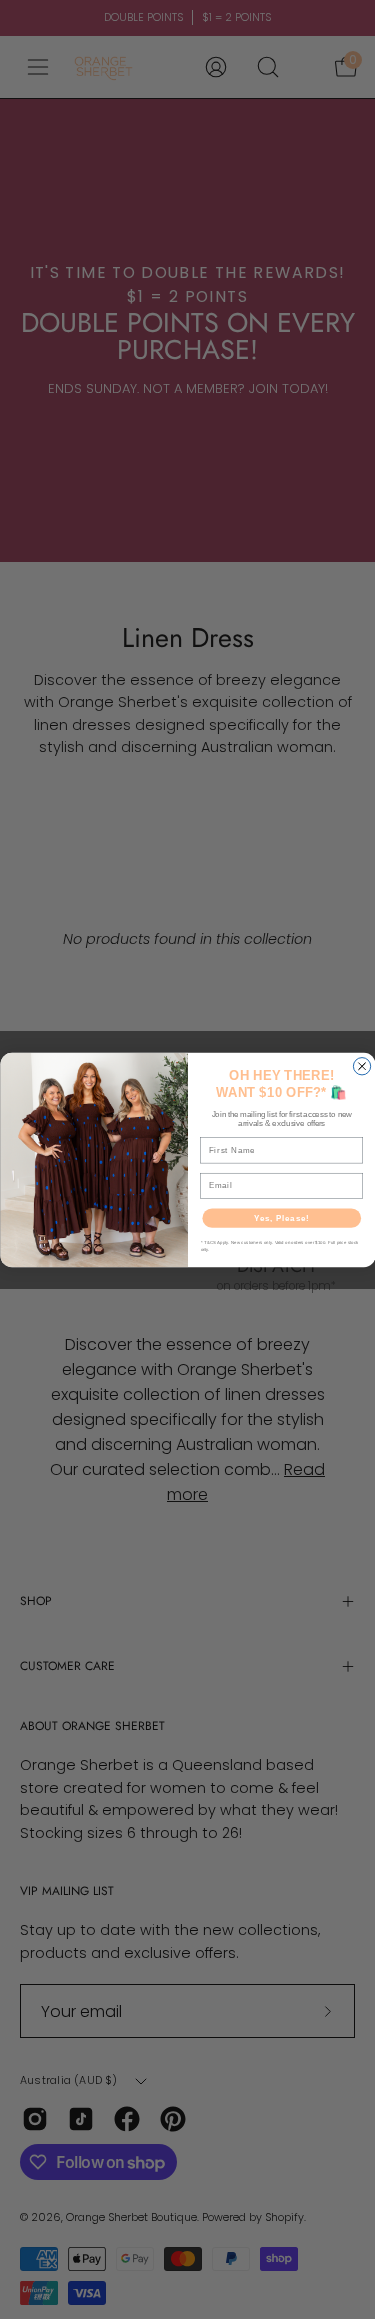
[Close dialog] (361, 1065)
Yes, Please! (281, 1217)
